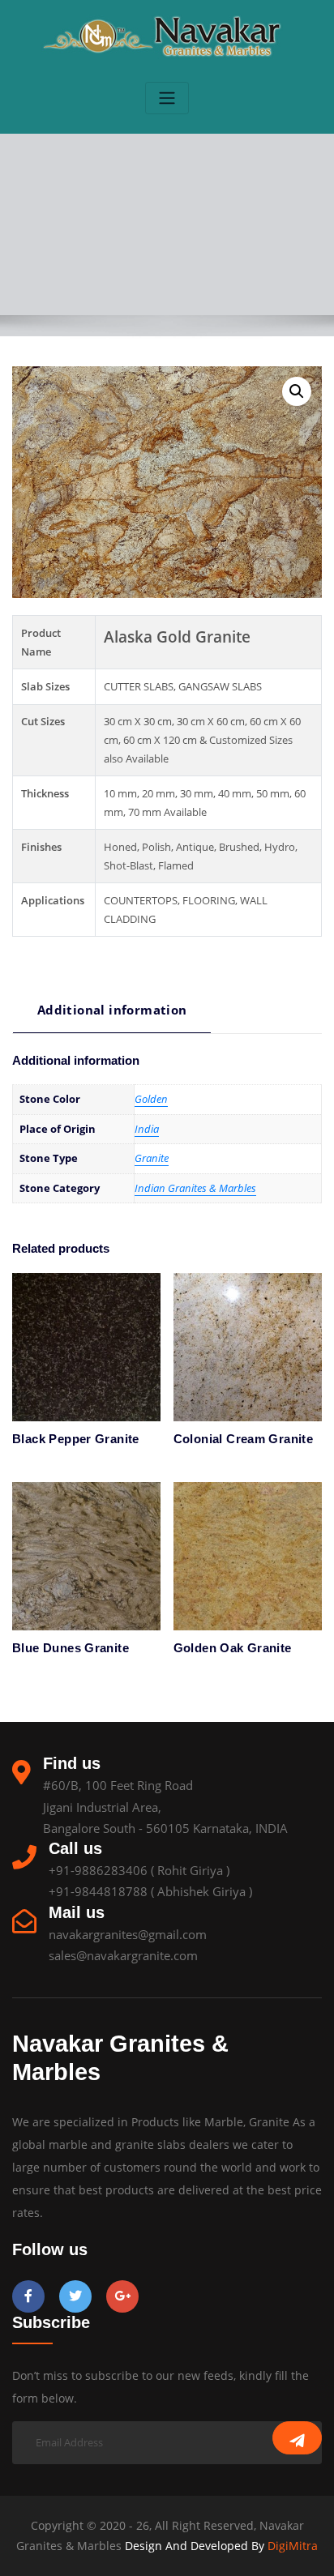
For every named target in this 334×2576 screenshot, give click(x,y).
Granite (152, 1158)
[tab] (112, 1016)
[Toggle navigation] (167, 98)
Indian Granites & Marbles (195, 1188)
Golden (151, 1099)
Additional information (112, 1010)
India (147, 1129)
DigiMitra (291, 2546)
